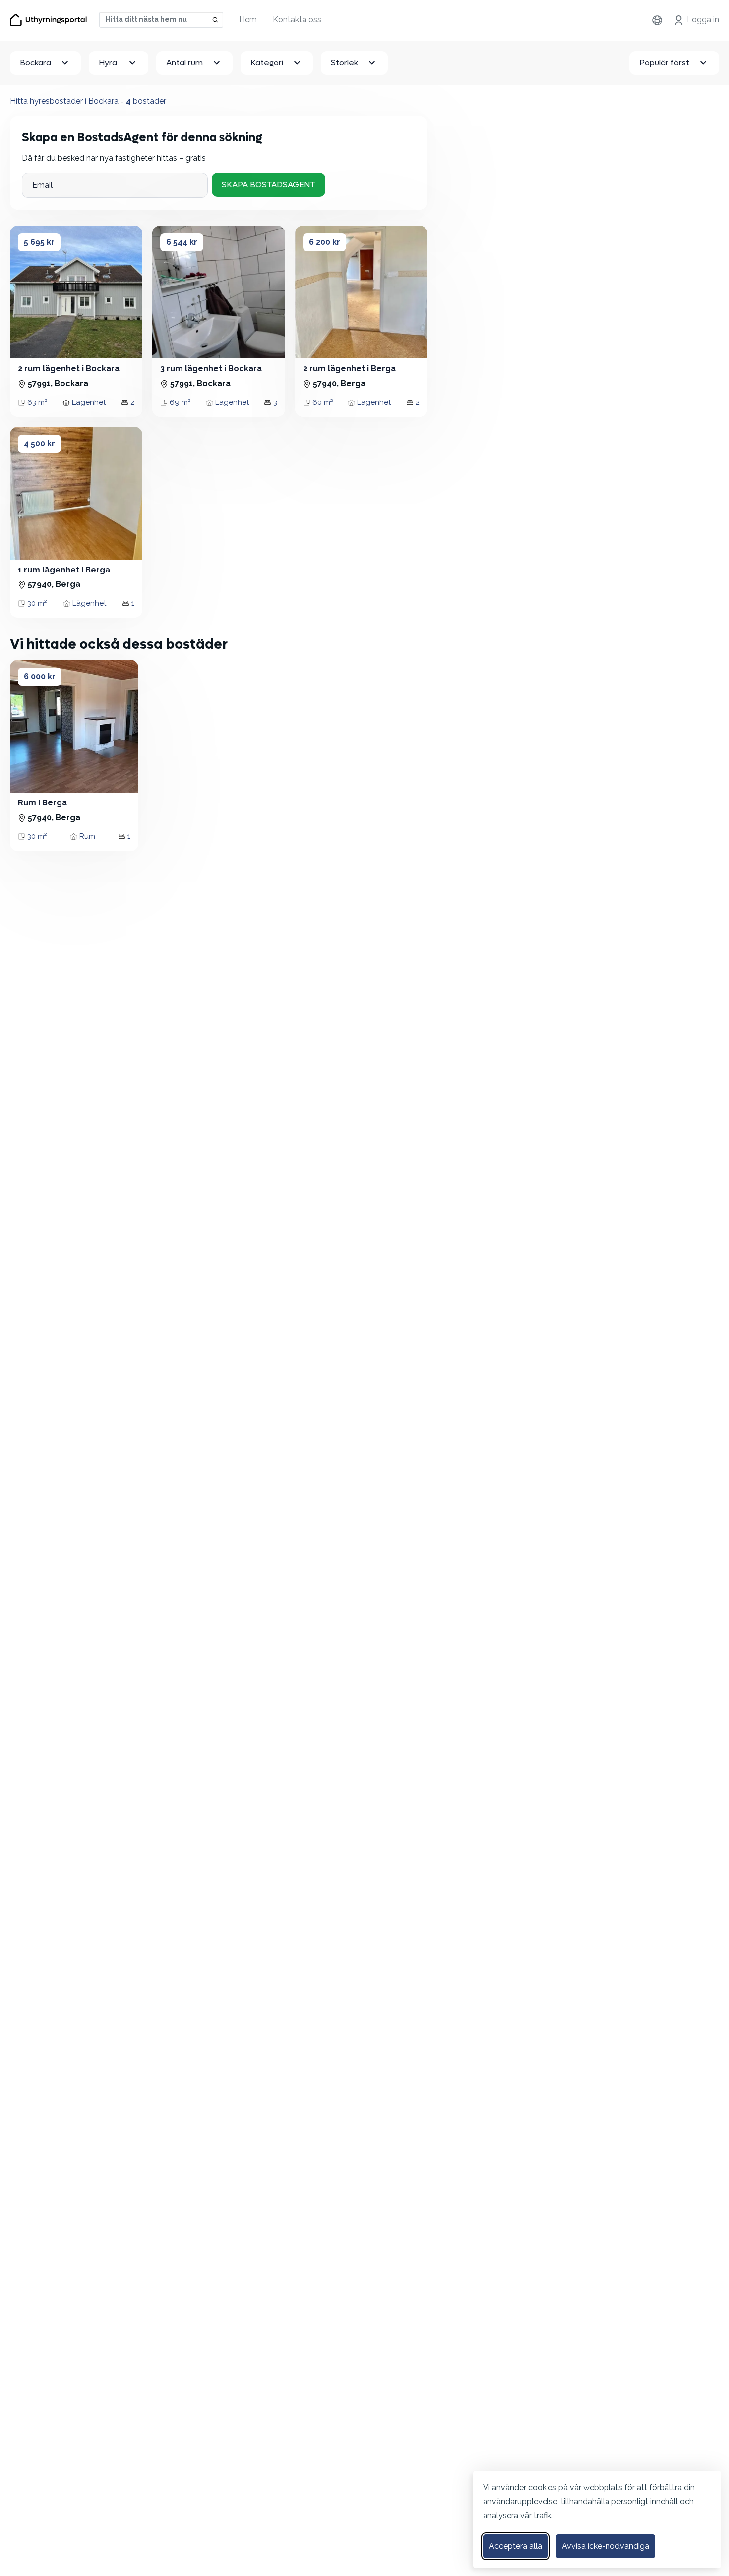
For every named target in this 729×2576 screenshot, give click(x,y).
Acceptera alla (516, 2546)
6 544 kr (182, 242)
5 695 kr (39, 242)
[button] (24, 292)
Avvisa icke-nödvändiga (606, 2546)
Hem (248, 20)
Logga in (703, 20)
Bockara (35, 63)
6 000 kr (40, 676)
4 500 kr (39, 443)
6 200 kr (325, 242)
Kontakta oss (297, 20)
